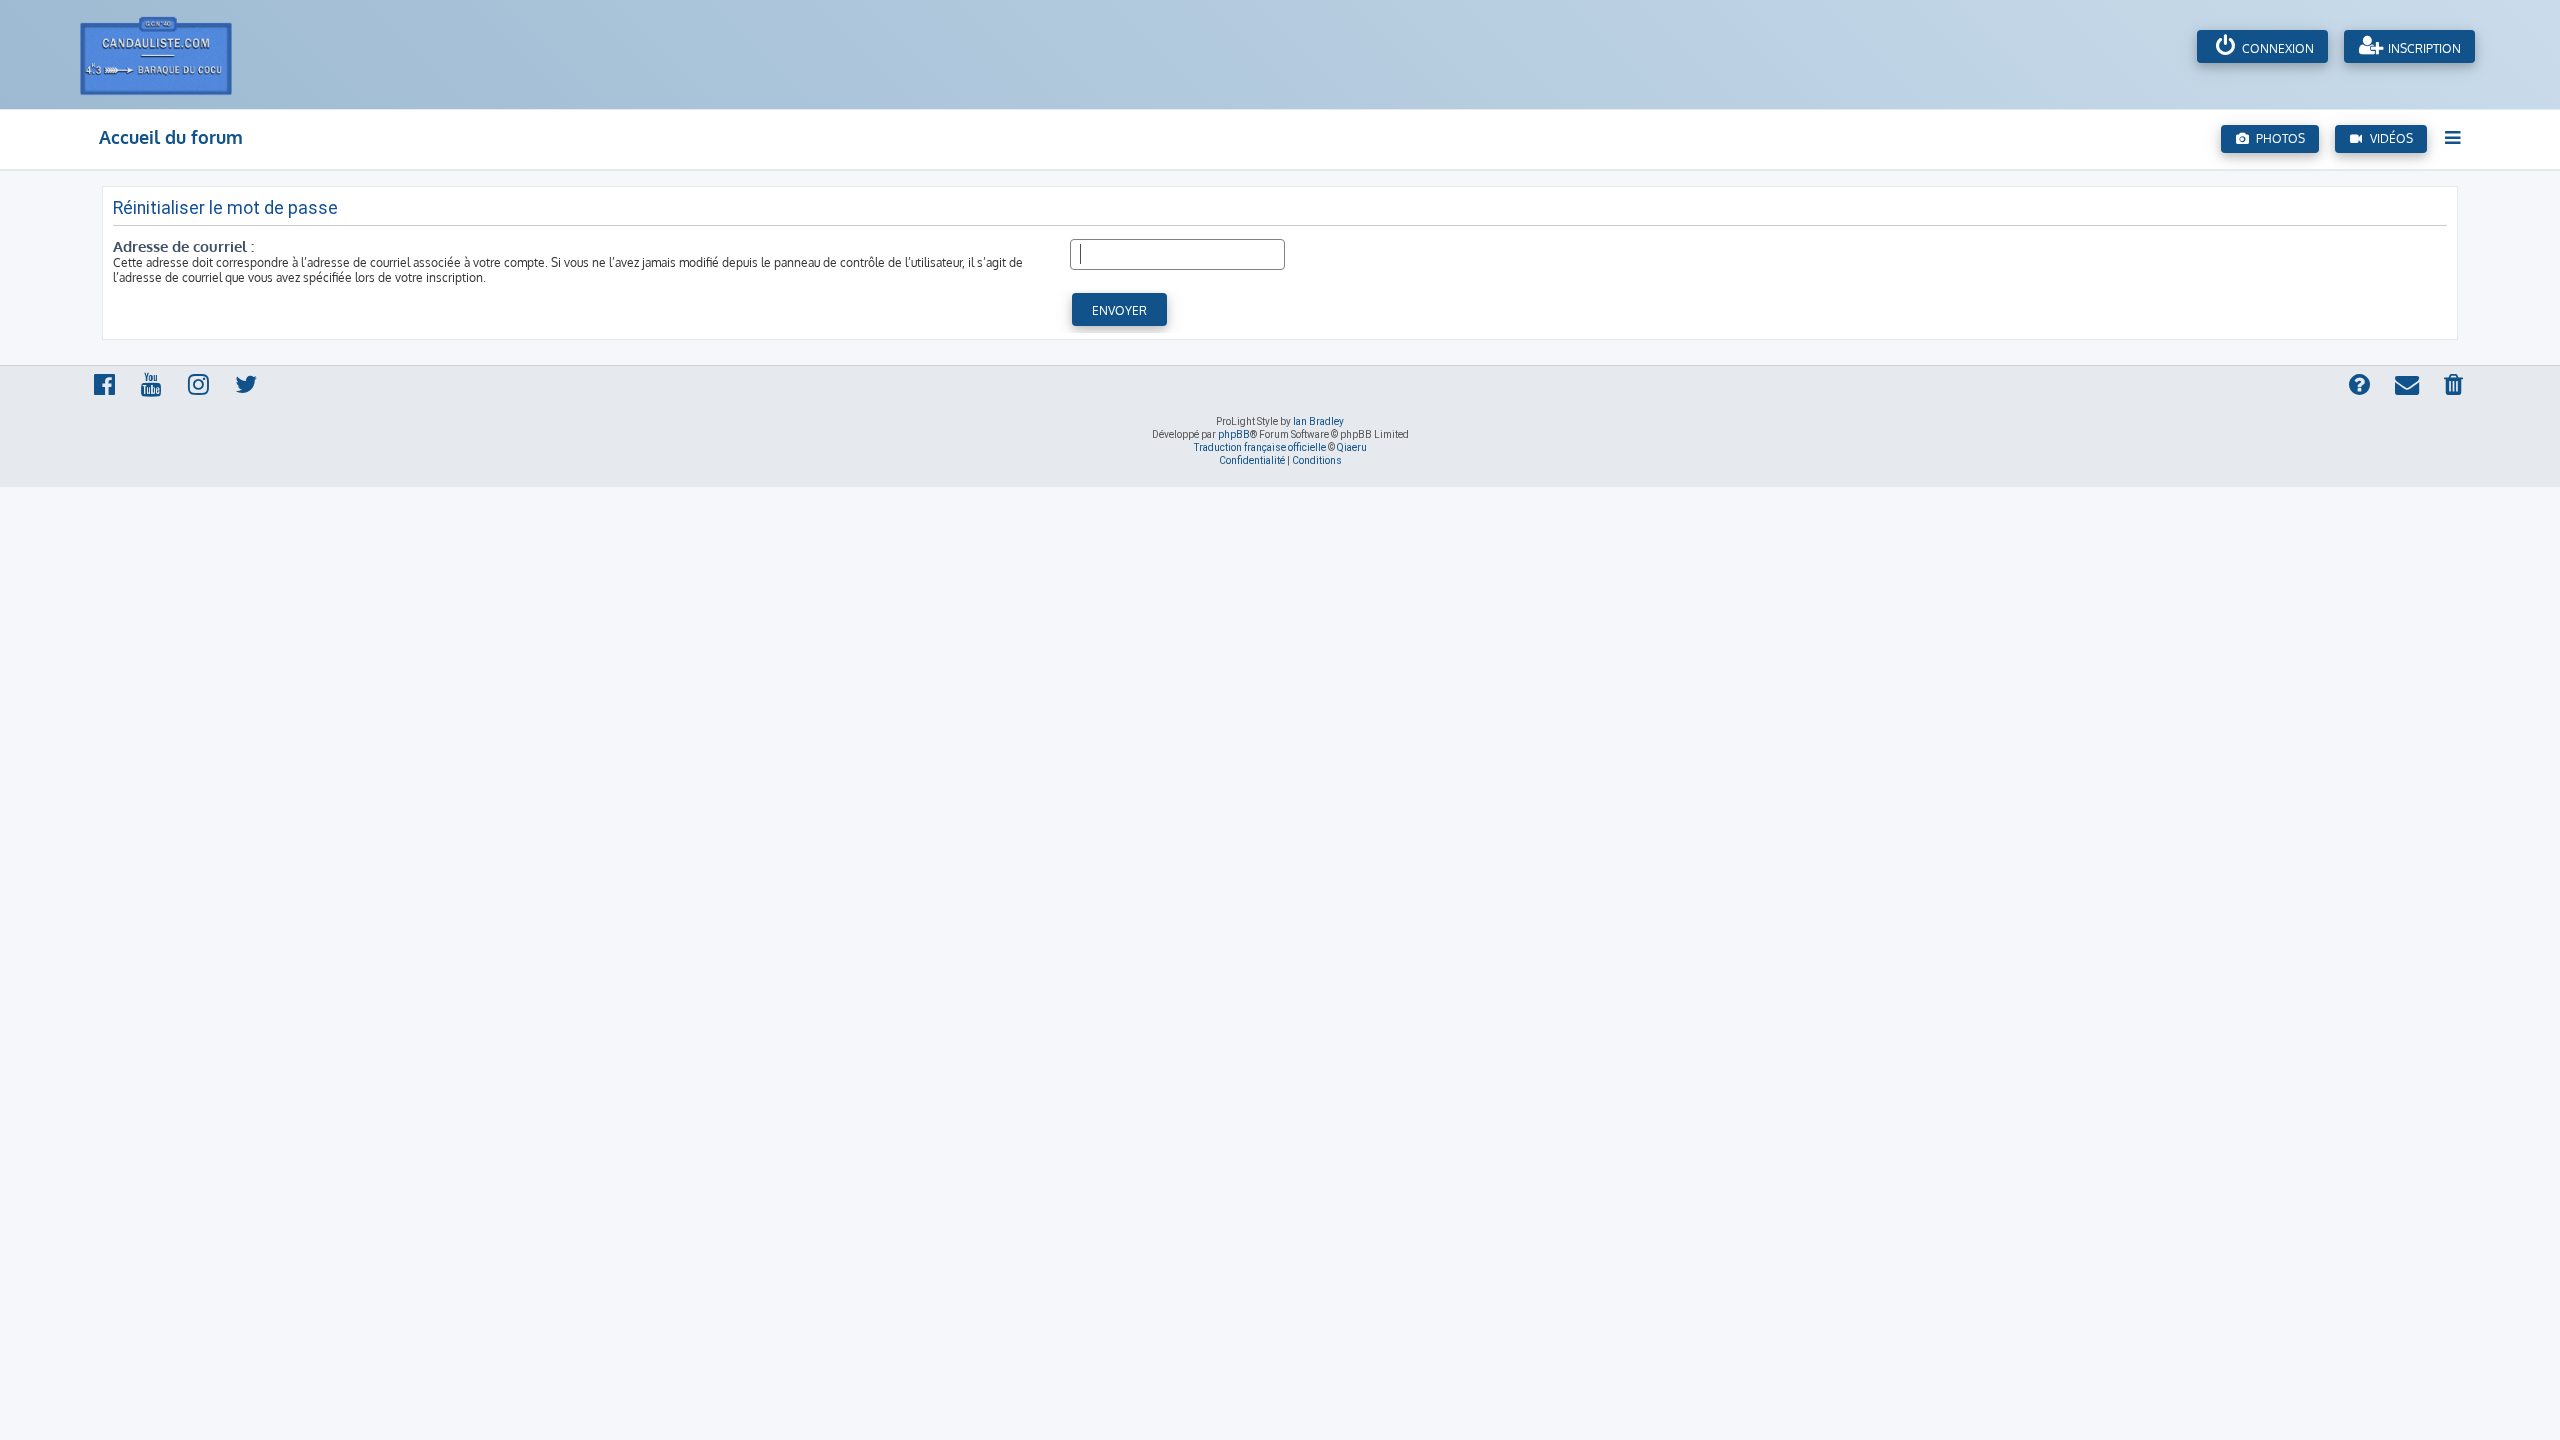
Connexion (2276, 48)
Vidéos (2388, 138)
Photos (2277, 138)
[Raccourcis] (2454, 137)
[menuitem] (2454, 386)
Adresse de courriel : (183, 246)
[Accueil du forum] (177, 54)
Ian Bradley (1318, 421)
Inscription (2423, 48)
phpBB (1234, 434)
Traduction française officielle (1260, 447)
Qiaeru (1352, 447)
